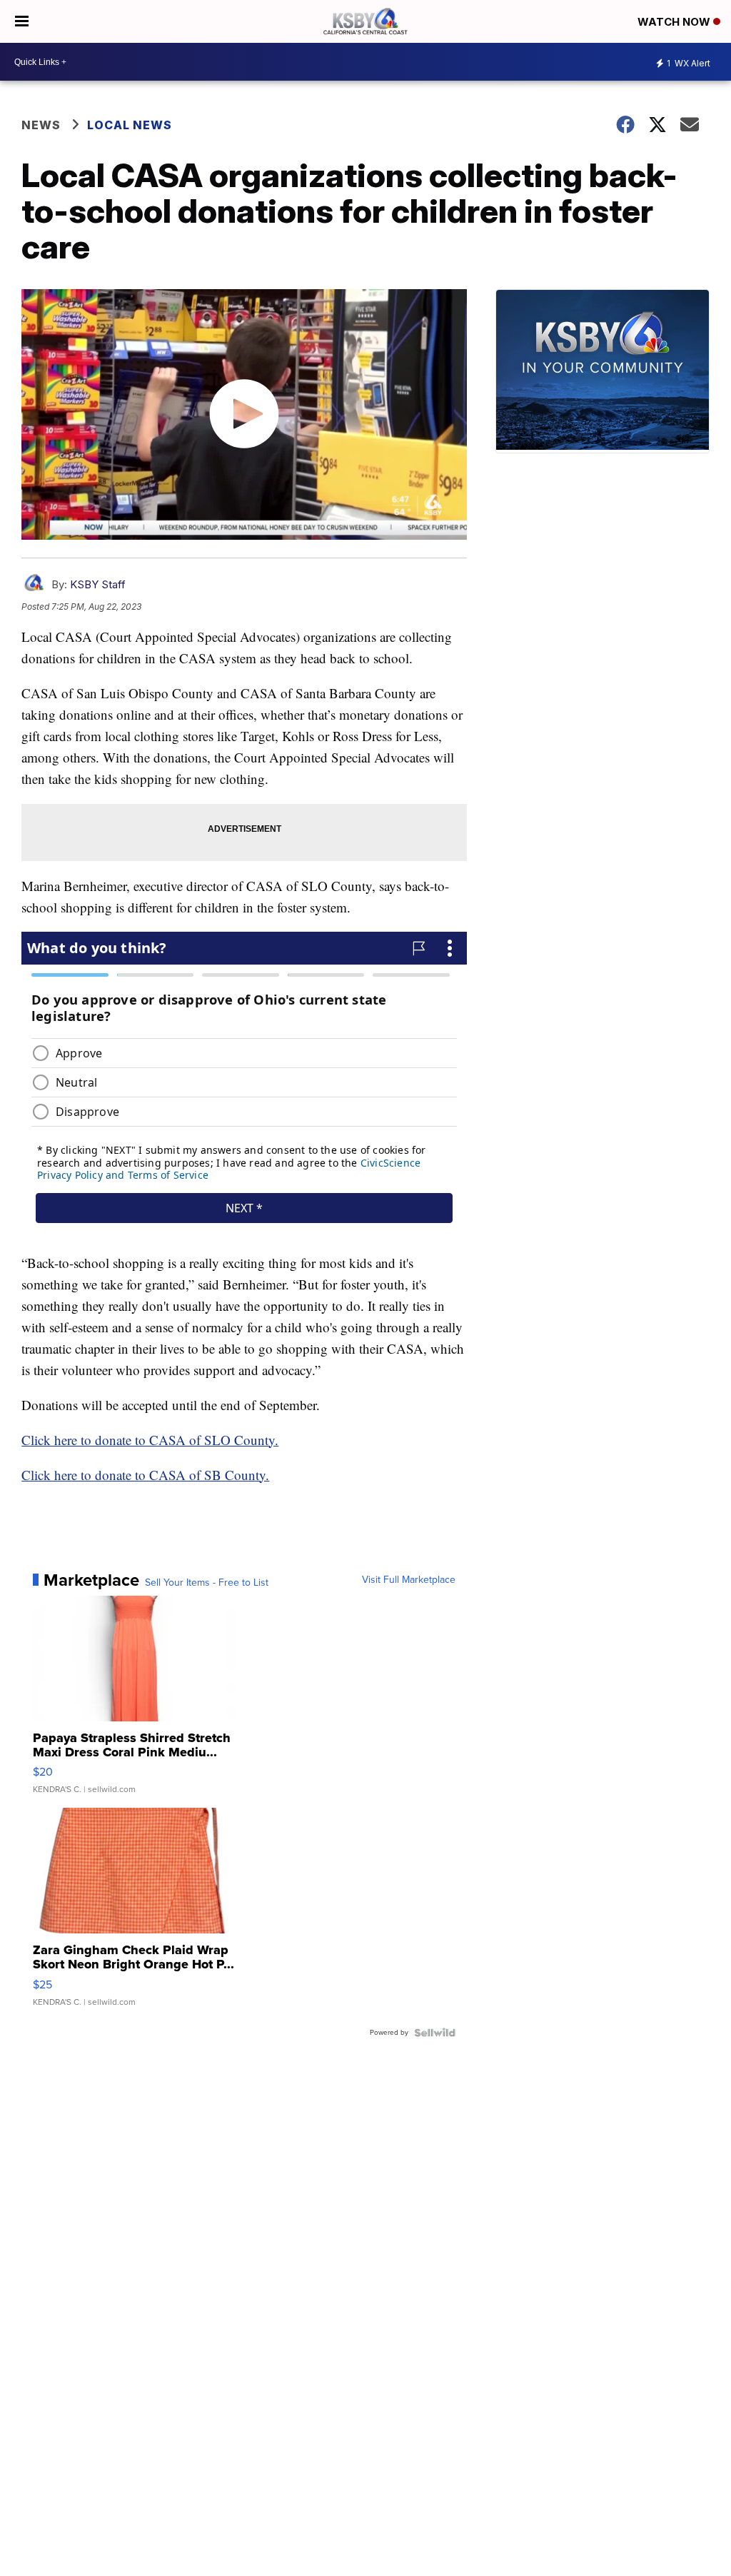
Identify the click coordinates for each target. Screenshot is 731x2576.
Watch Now (675, 22)
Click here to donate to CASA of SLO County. (150, 1440)
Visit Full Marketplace (409, 1580)
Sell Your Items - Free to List (207, 1583)
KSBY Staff (98, 584)
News (41, 125)
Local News (130, 125)
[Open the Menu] (22, 21)
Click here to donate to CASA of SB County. (145, 1475)
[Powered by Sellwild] (435, 2033)
